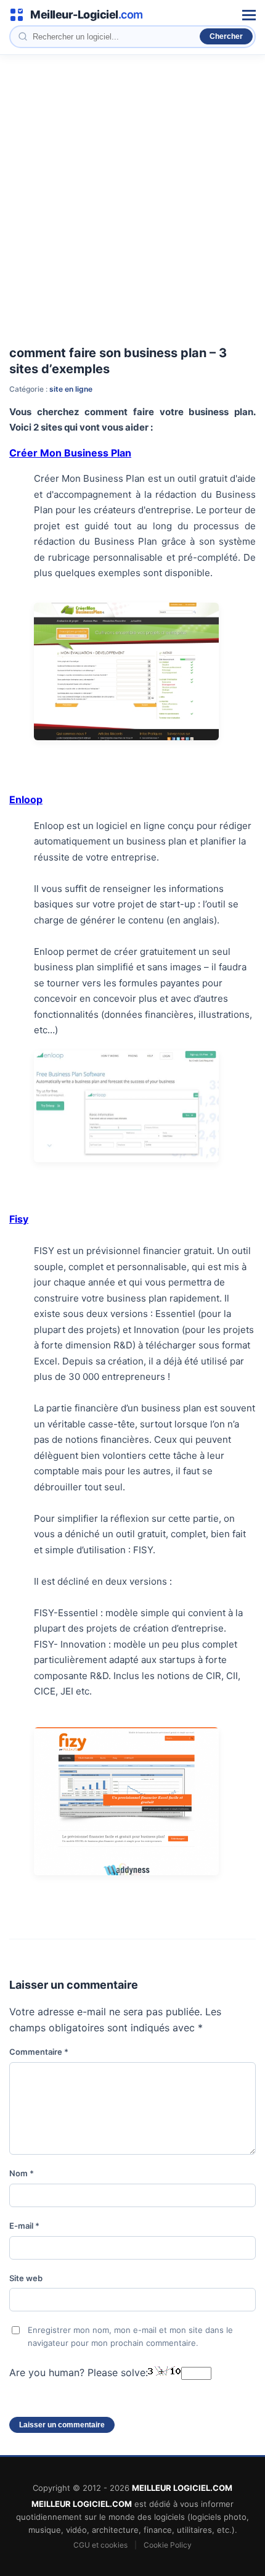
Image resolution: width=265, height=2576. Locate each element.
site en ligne (71, 389)
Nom (22, 2173)
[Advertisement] (132, 194)
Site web (26, 2278)
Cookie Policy (168, 2545)
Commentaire (39, 2052)
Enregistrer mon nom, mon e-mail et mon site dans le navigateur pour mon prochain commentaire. (130, 2336)
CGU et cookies (100, 2545)
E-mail (24, 2226)
